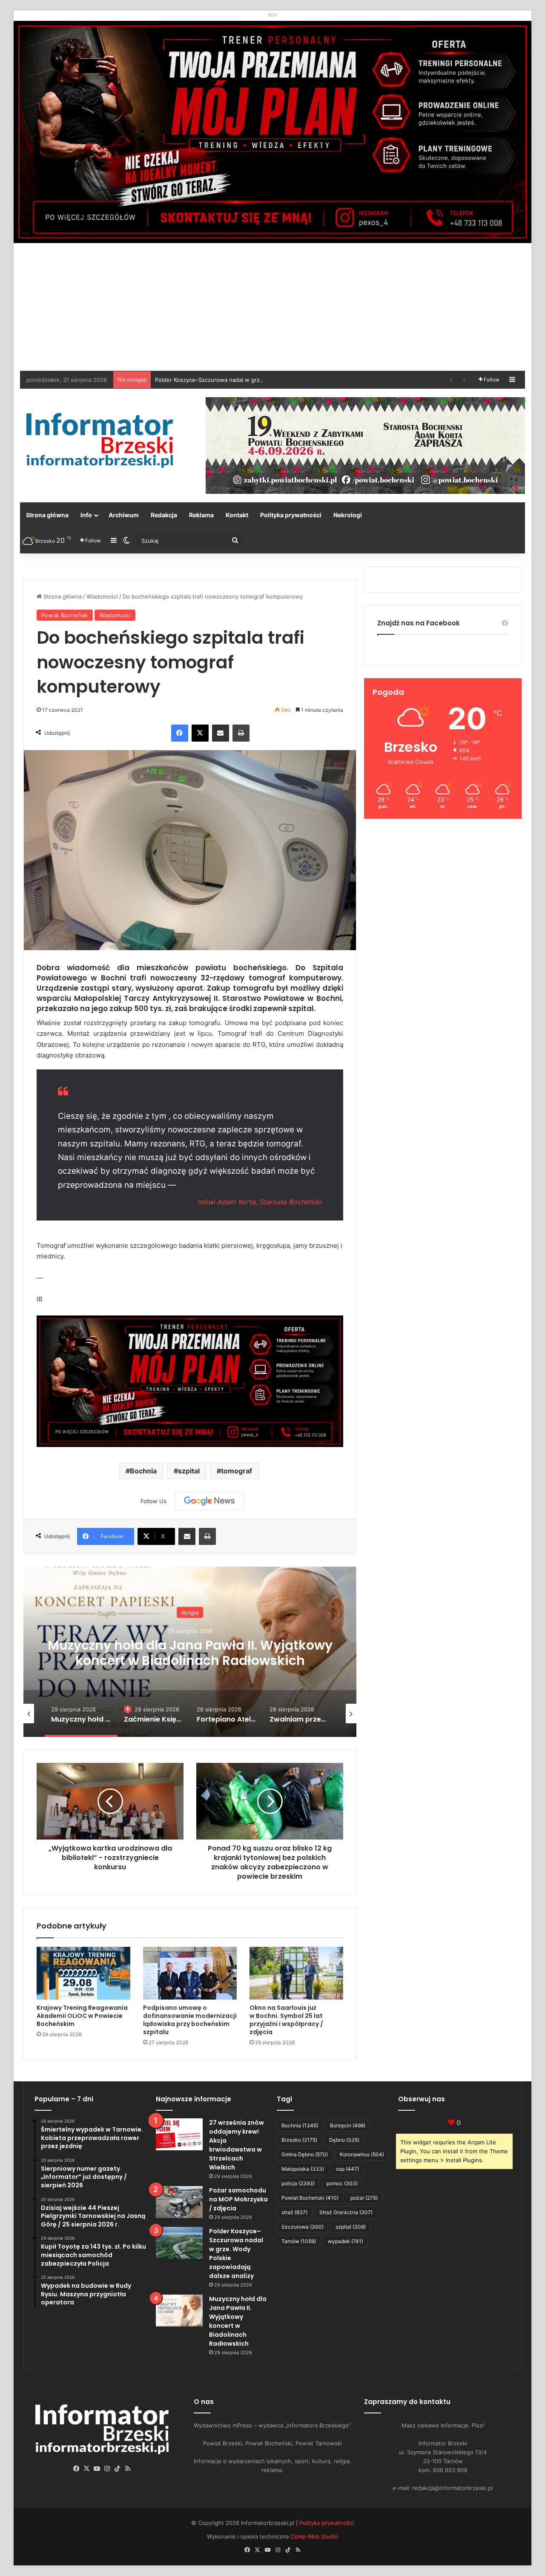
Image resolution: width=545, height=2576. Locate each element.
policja (298, 2183)
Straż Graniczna (346, 2212)
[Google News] (209, 1501)
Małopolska (303, 2169)
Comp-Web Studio (314, 2536)
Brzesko (299, 2140)
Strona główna (47, 515)
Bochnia (143, 1471)
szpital (189, 1471)
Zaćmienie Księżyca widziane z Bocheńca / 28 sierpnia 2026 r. (190, 1661)
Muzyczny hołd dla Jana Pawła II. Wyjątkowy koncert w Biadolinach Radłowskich (238, 2321)
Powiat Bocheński (65, 615)
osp (347, 2169)
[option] (190, 1652)
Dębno (344, 2140)
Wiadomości (102, 596)
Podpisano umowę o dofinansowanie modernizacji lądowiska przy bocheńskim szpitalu (190, 2020)
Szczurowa (303, 2227)
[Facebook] (180, 733)
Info (86, 515)
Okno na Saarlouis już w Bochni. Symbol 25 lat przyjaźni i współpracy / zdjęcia (286, 2020)
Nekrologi (348, 515)
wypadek (346, 2241)
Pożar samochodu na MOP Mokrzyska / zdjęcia (238, 2199)
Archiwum (124, 515)
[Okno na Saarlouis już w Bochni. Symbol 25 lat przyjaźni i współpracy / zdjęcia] (296, 1973)
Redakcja (164, 515)
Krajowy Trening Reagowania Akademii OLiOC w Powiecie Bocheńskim (82, 2016)
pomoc (342, 2183)
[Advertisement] (272, 307)
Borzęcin (348, 2125)
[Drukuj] (241, 733)
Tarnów (299, 2241)
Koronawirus (362, 2154)
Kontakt (237, 515)
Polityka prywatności (291, 515)
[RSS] (128, 2469)
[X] (200, 733)
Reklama (201, 515)
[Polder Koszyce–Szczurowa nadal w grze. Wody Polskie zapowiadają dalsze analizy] (179, 2243)
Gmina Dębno (305, 2154)
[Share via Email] (221, 733)
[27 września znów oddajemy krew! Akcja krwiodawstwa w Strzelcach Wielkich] (179, 2134)
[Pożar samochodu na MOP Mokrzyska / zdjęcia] (179, 2202)
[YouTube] (97, 2469)
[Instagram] (107, 2469)
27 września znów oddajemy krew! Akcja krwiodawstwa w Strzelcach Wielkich (237, 2145)
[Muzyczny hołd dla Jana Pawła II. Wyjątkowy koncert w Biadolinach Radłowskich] (179, 2311)
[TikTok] (118, 2469)
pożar (364, 2198)
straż (294, 2212)
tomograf (237, 1471)
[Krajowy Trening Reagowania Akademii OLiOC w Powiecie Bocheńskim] (83, 1973)
